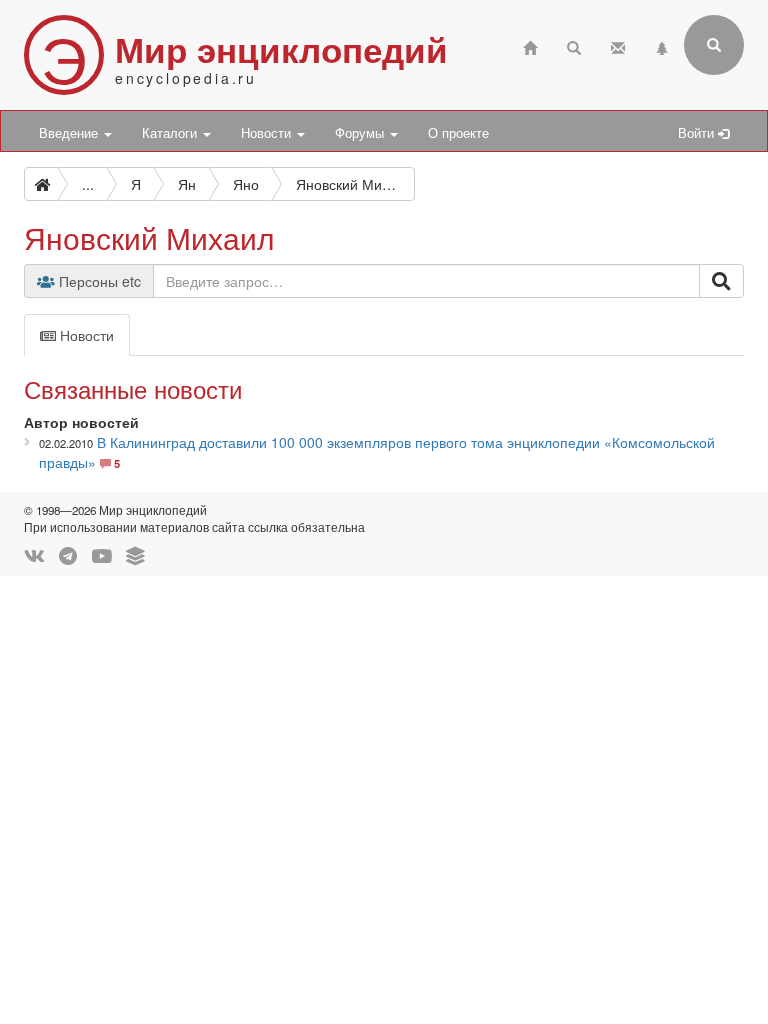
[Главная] (530, 45)
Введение (70, 133)
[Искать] (721, 281)
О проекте (458, 133)
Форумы (361, 133)
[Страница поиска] (574, 45)
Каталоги (171, 133)
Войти (698, 133)
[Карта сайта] (662, 45)
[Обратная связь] (618, 45)
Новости (268, 133)
